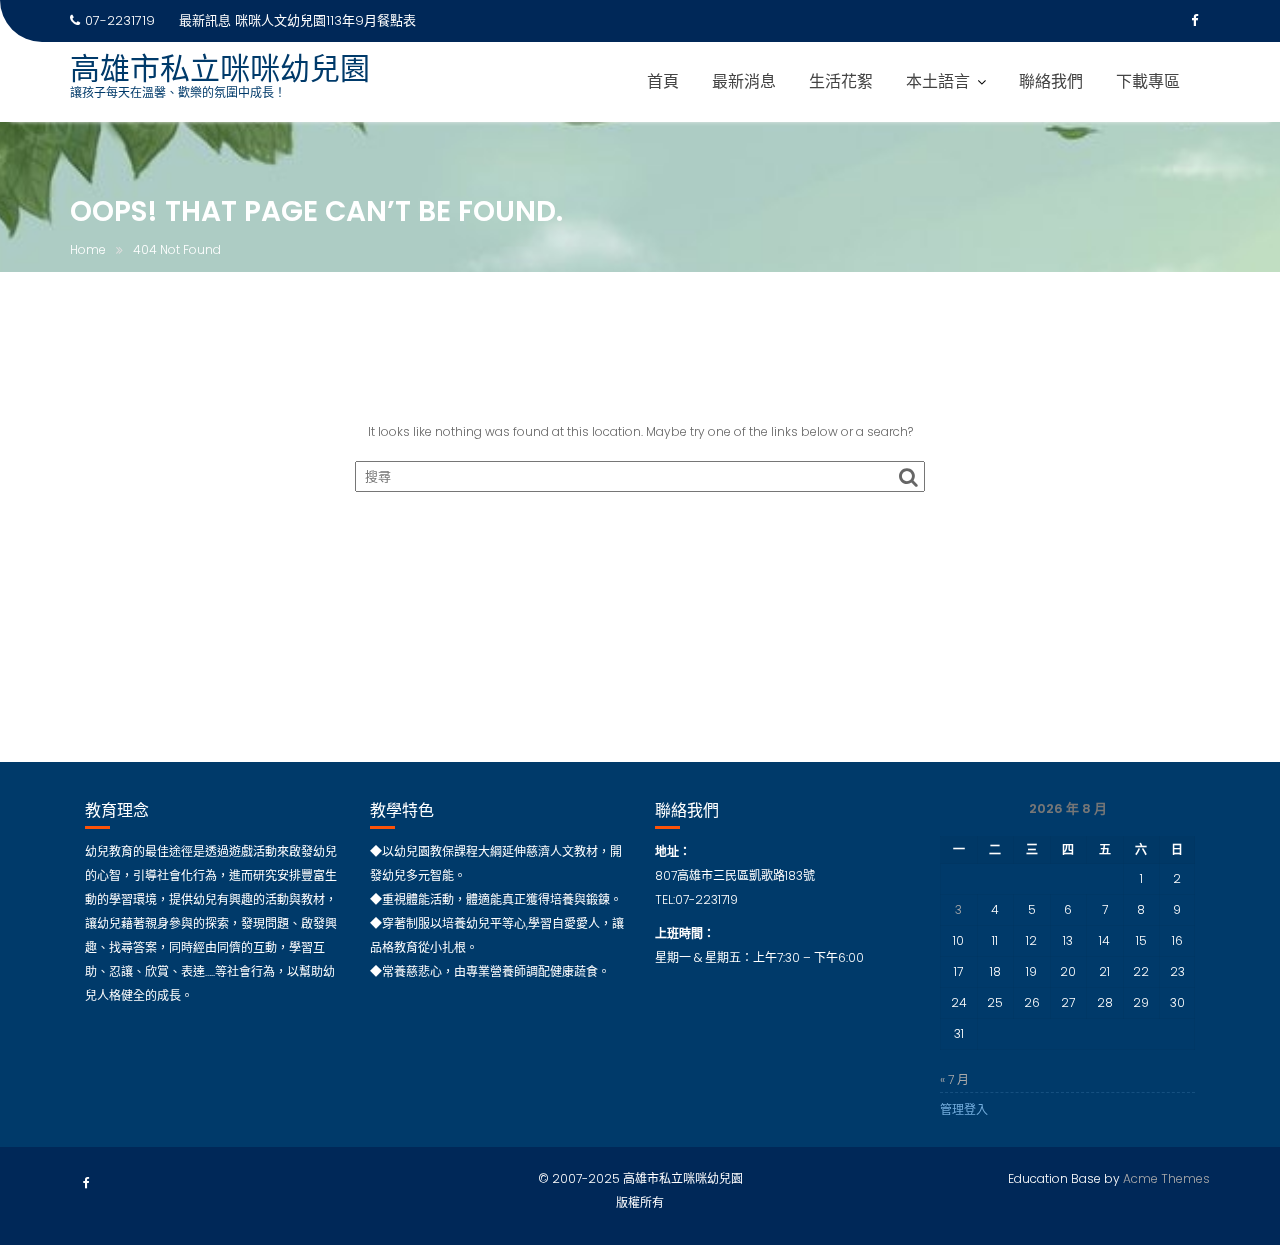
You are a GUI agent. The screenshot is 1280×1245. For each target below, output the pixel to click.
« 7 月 (954, 1079)
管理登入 (964, 1109)
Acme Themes (1166, 1178)
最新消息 (744, 81)
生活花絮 (841, 81)
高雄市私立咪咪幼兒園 (220, 68)
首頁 (663, 81)
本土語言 (938, 81)
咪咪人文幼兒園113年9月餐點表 (325, 20)
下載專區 (1148, 81)
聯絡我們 (1051, 81)
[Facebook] (1194, 21)
